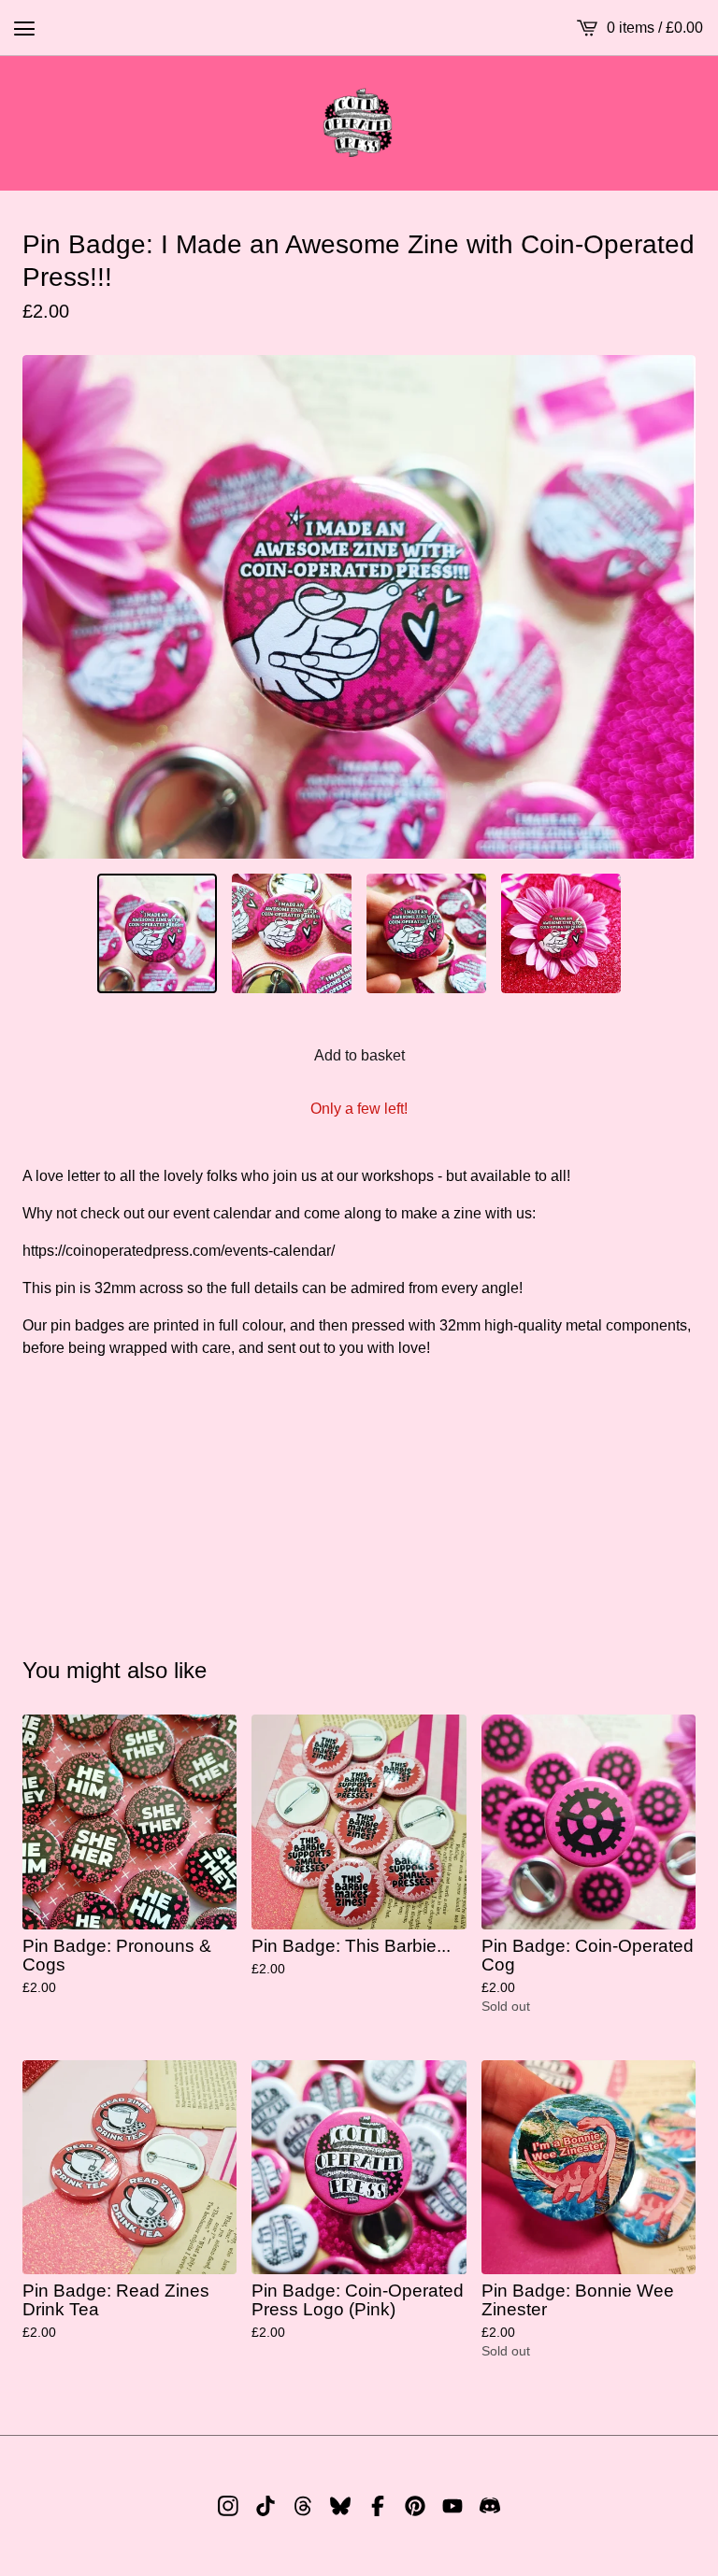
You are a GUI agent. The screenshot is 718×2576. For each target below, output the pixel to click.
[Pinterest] (415, 2506)
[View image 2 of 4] (292, 933)
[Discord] (490, 2506)
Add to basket (359, 1055)
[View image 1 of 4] (157, 933)
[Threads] (303, 2506)
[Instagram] (228, 2506)
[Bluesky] (340, 2506)
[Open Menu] (24, 28)
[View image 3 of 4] (426, 933)
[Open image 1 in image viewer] (359, 607)
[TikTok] (266, 2506)
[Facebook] (378, 2506)
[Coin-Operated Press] (359, 123)
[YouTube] (452, 2506)
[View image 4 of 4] (561, 933)
